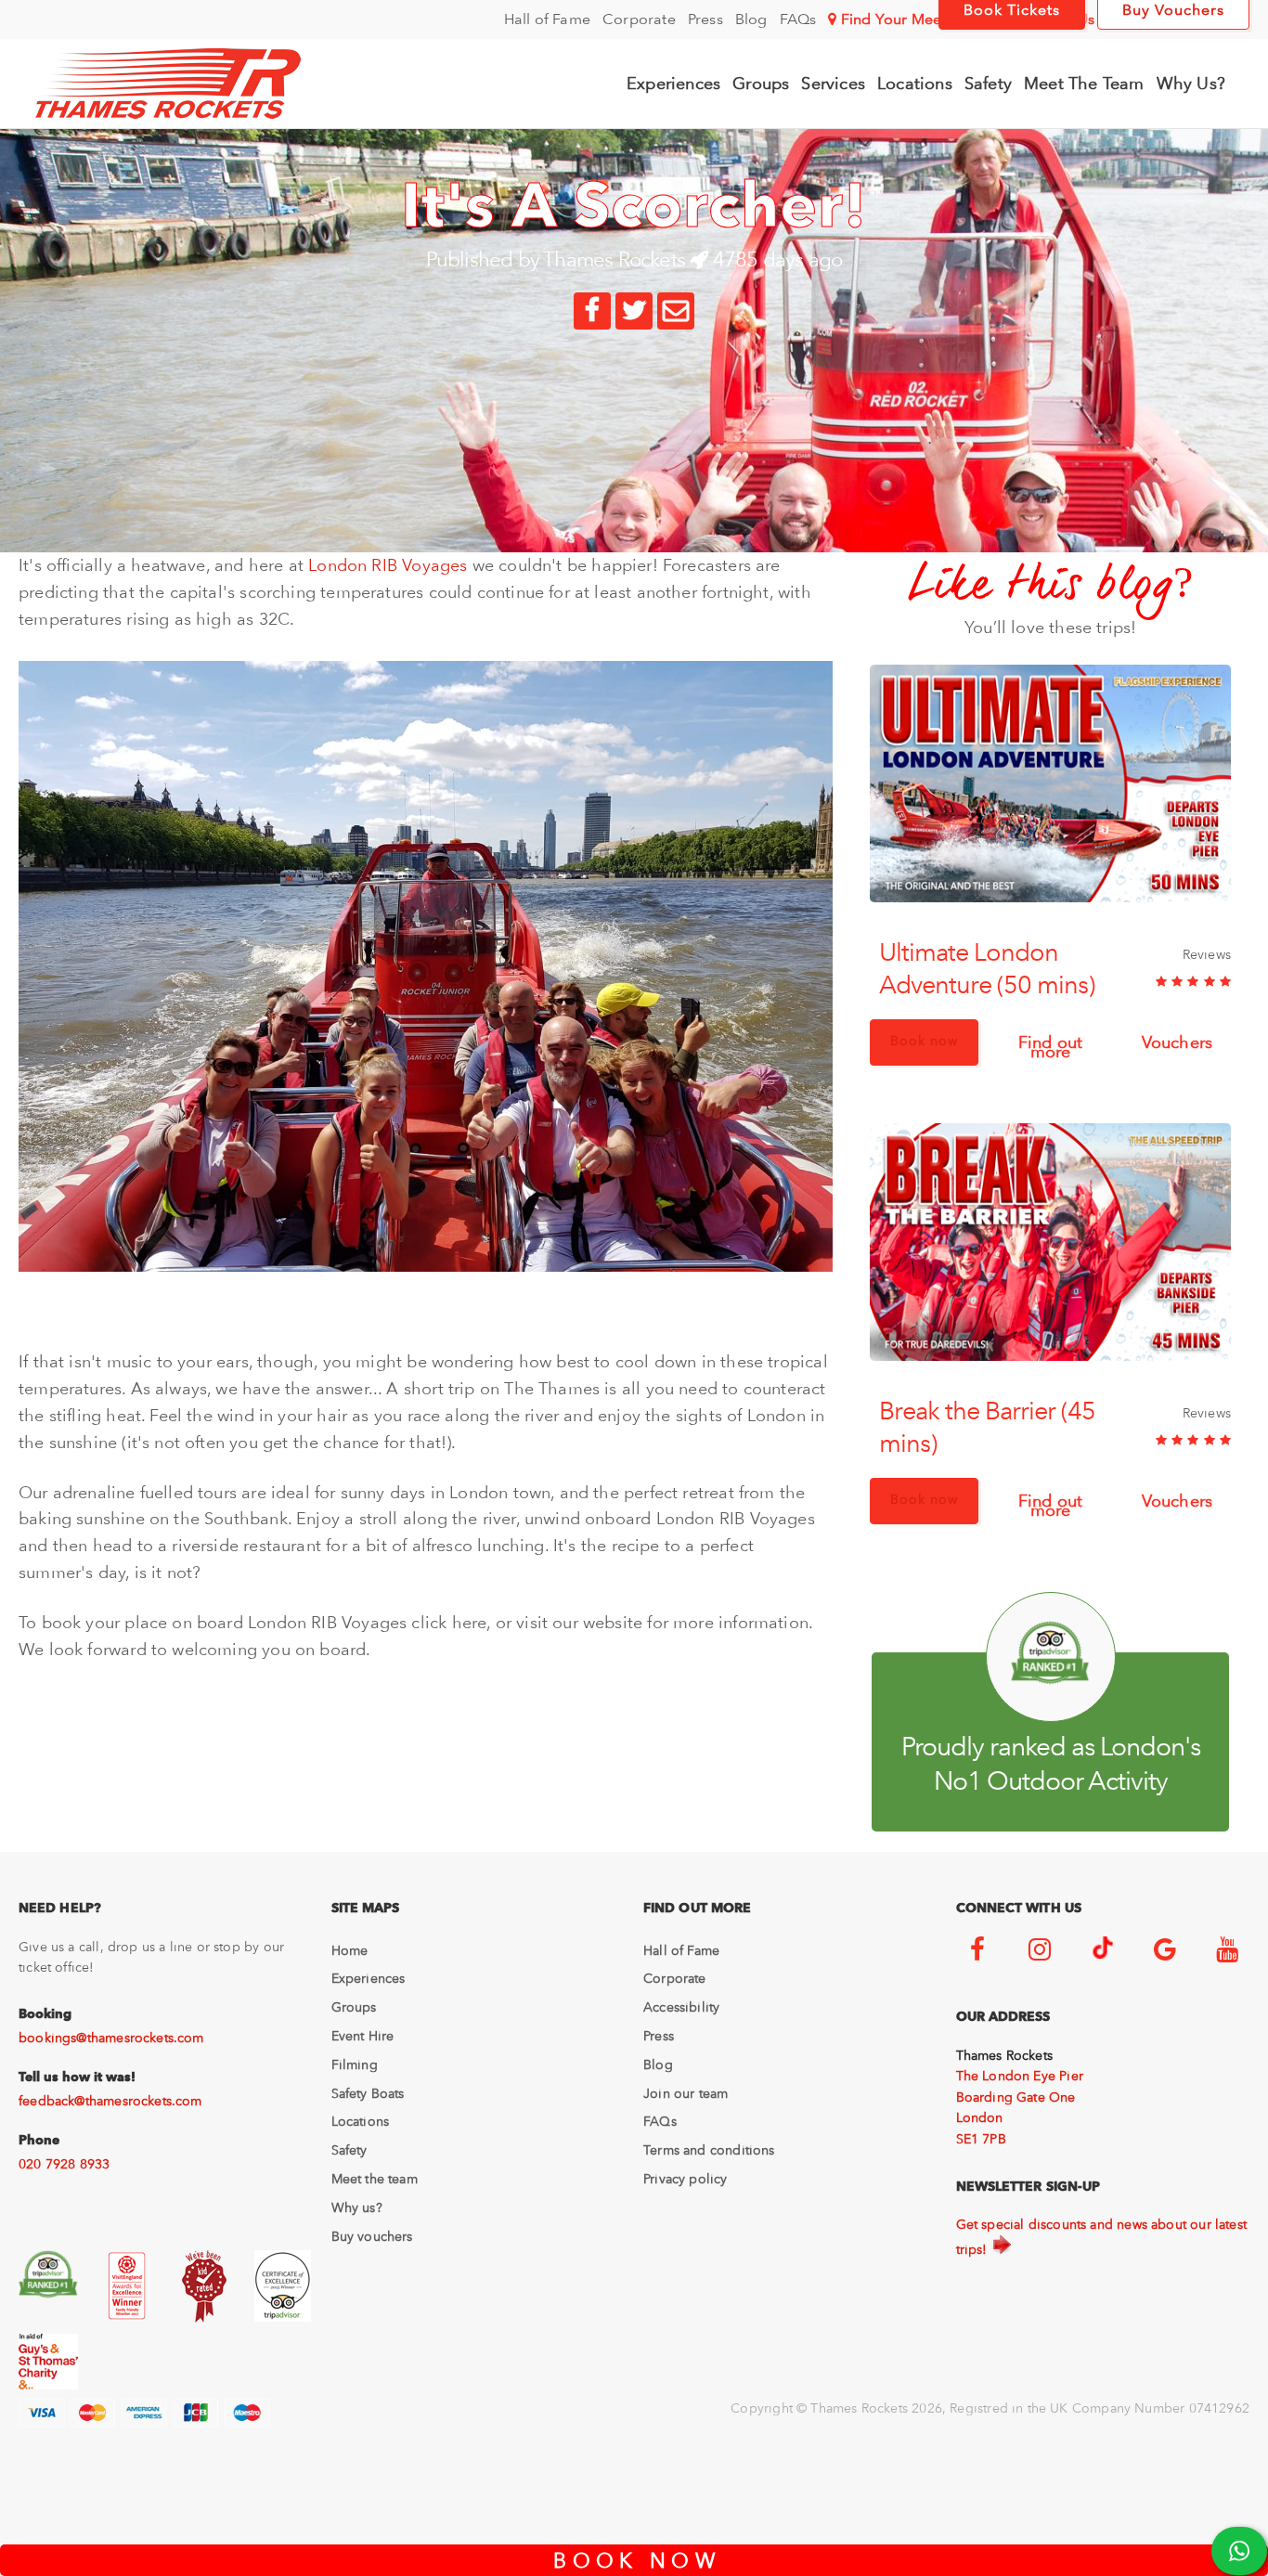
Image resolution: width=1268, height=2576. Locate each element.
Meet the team (375, 2179)
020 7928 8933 (64, 2164)
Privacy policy (686, 2179)
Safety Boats (368, 2093)
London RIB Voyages (388, 565)
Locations (915, 83)
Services (833, 83)
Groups (761, 83)
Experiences (673, 83)
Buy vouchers (372, 2236)
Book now (924, 1041)
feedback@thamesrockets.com (110, 2101)
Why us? (357, 2207)
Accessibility (681, 2007)
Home (350, 1950)
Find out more (1050, 1044)
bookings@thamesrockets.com (111, 2038)
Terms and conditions (709, 2150)
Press (705, 19)
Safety (988, 83)
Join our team (686, 2093)
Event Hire (363, 2036)
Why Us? (1191, 83)
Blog (751, 19)
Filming (355, 2065)
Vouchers (1177, 1040)
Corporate (639, 19)
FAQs (798, 19)
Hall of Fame (547, 19)
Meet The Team (1084, 83)
